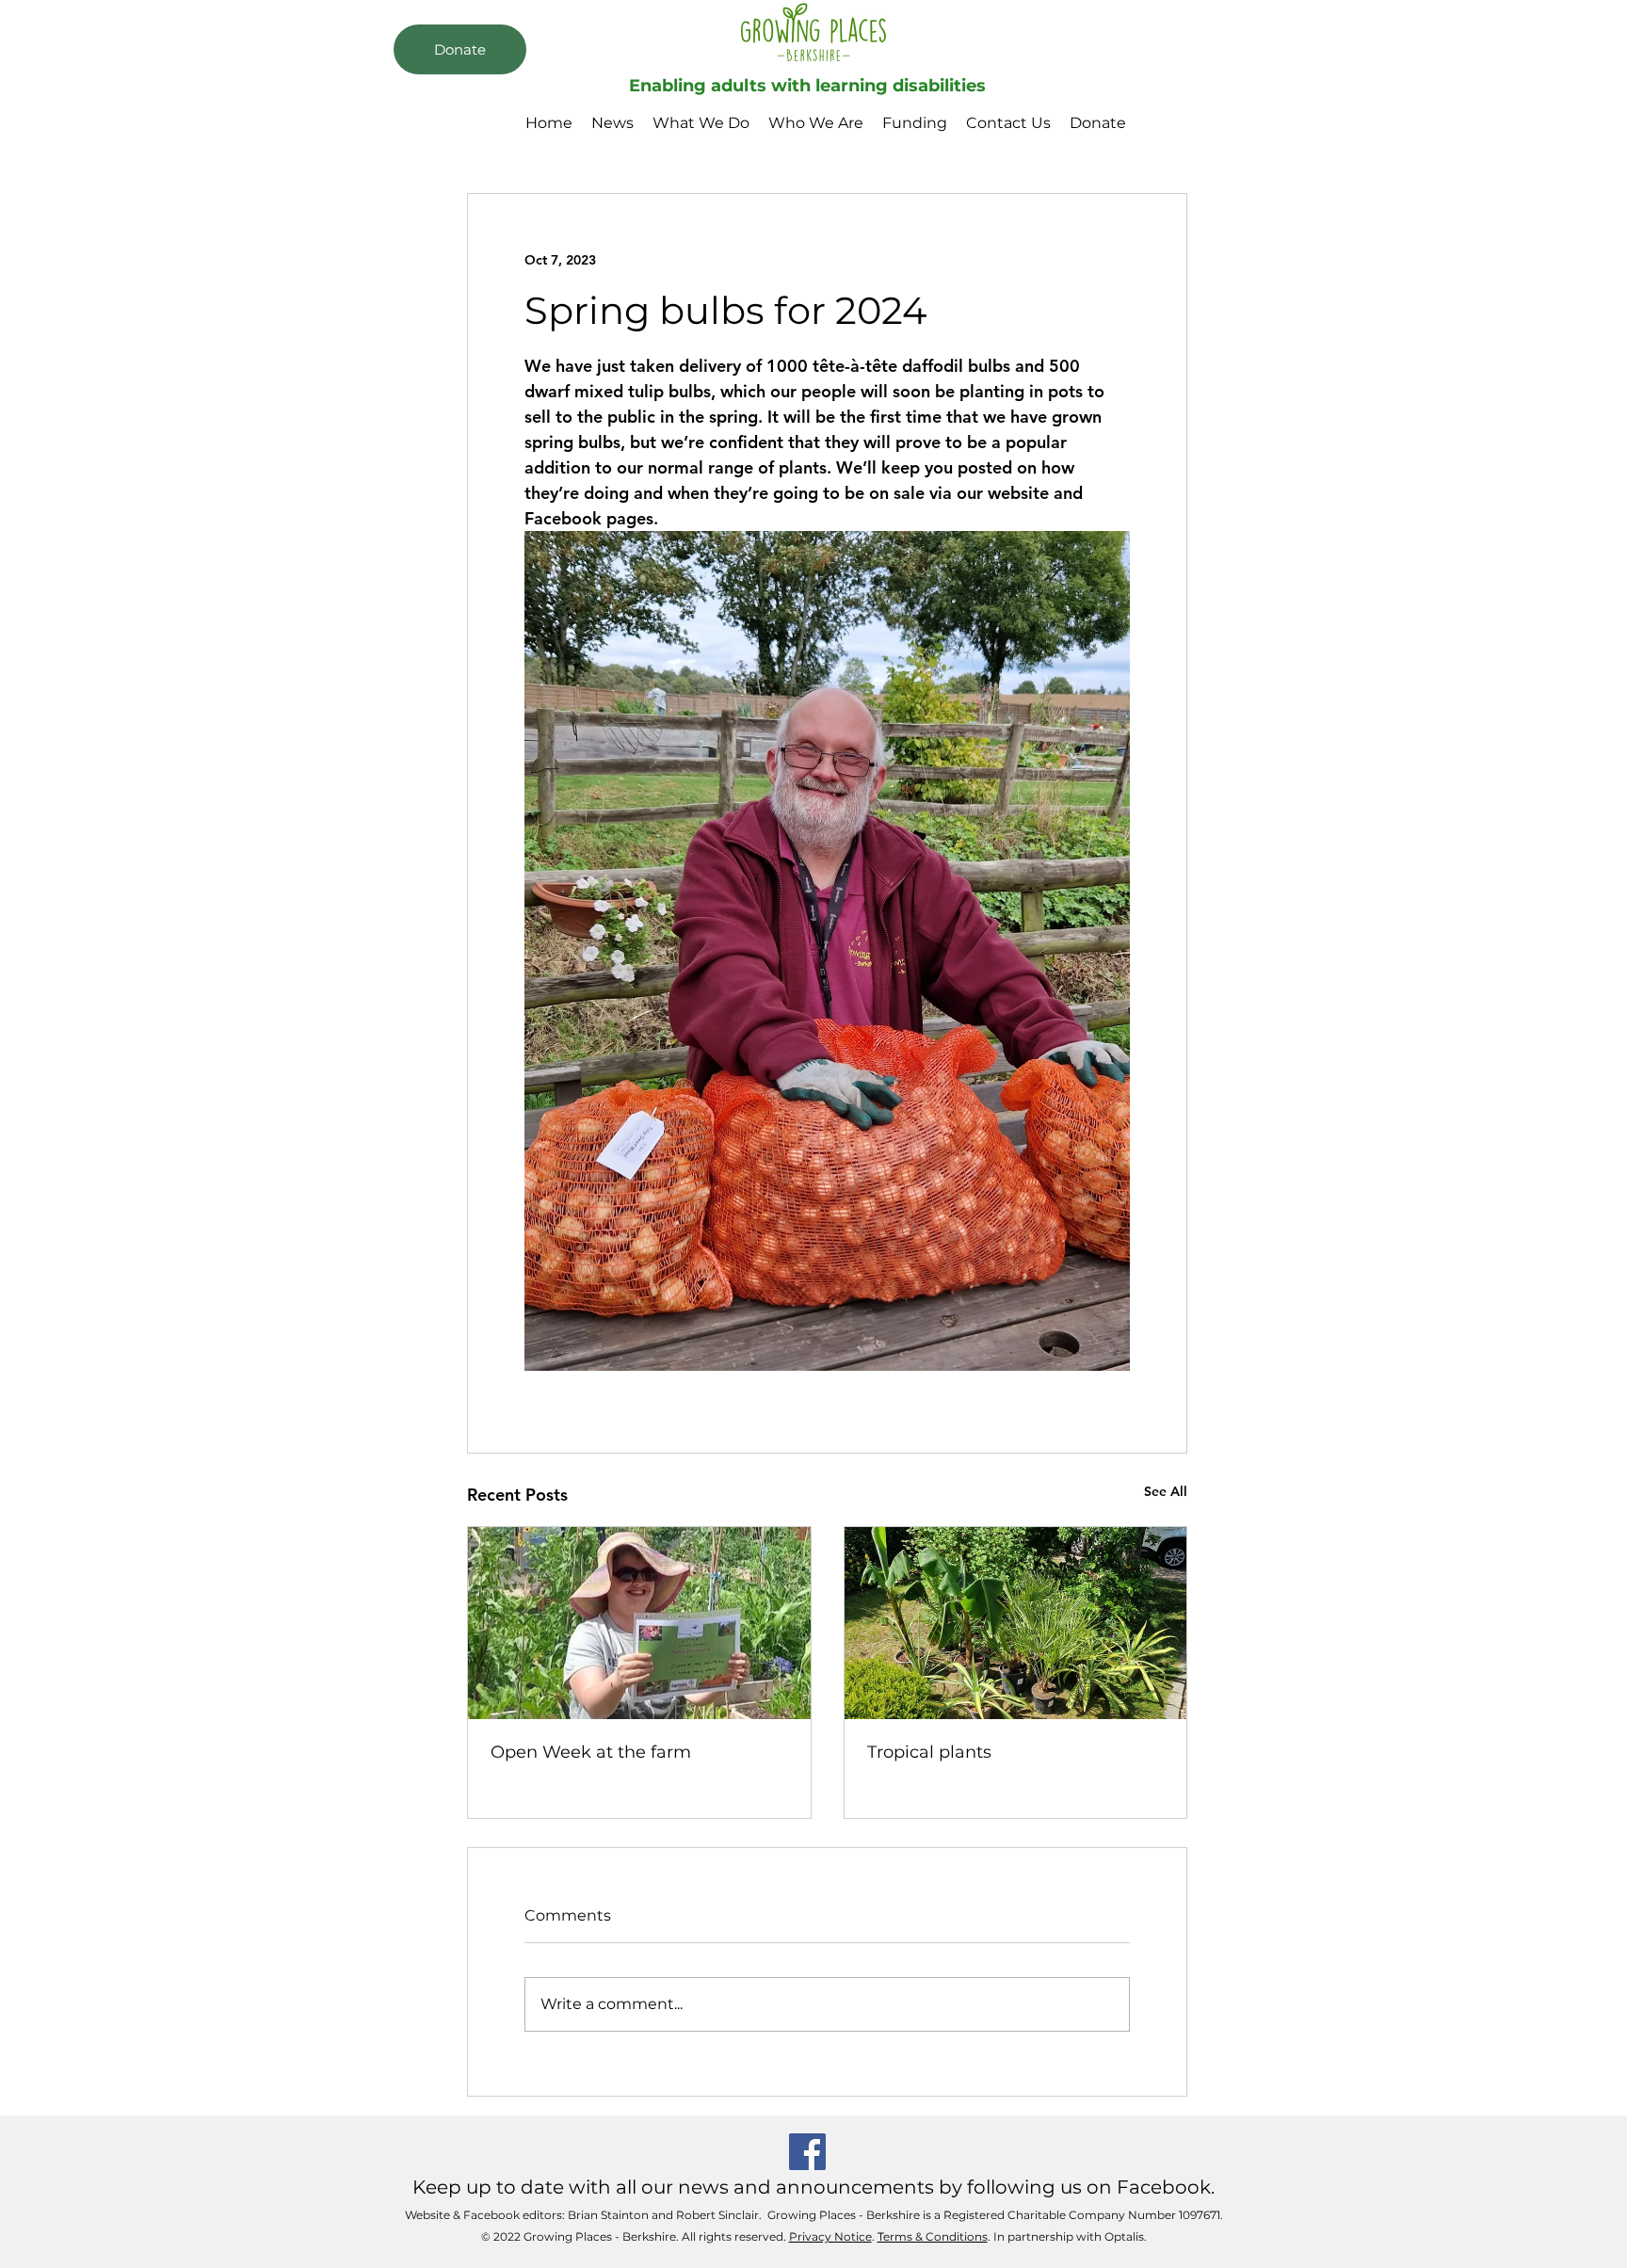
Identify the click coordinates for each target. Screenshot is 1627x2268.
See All (1166, 1491)
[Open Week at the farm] (639, 1623)
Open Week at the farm (591, 1752)
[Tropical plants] (1016, 1623)
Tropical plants (929, 1752)
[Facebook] (807, 2152)
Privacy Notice (830, 2236)
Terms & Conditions (933, 2236)
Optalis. (1126, 2236)
